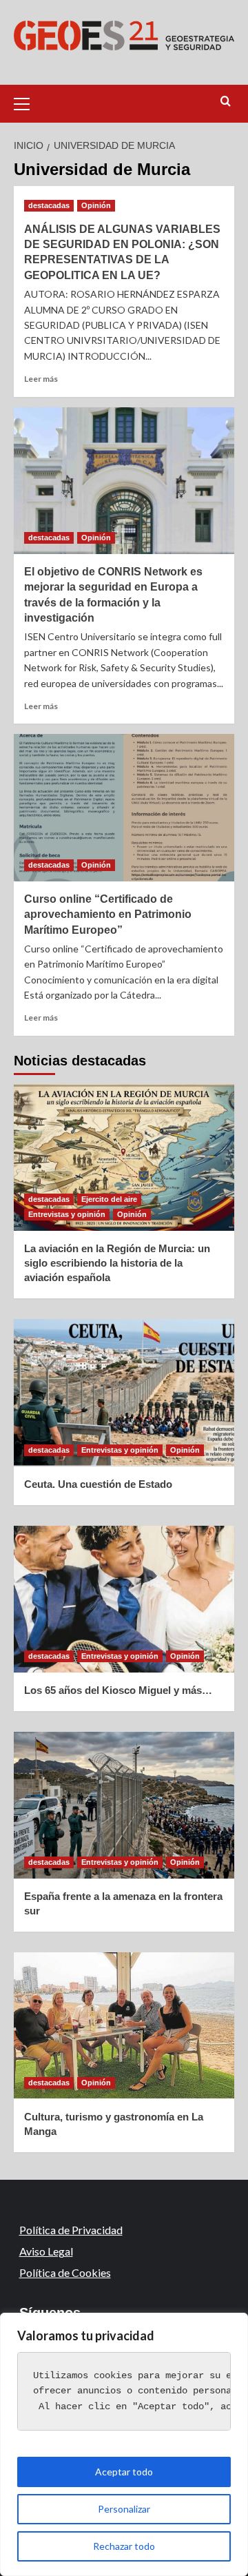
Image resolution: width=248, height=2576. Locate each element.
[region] (124, 2444)
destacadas (49, 205)
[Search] (226, 102)
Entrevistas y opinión (67, 1214)
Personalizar (124, 2509)
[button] (28, 102)
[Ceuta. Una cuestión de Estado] (124, 1392)
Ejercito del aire (109, 1199)
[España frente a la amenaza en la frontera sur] (124, 1805)
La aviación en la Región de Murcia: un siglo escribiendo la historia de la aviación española (117, 1263)
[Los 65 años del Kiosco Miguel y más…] (124, 1599)
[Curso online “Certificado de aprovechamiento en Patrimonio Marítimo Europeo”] (124, 807)
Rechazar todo (124, 2546)
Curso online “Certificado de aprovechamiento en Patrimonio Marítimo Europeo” (108, 914)
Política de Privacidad (71, 2230)
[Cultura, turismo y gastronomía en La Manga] (124, 2026)
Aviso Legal (46, 2251)
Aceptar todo (124, 2472)
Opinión (96, 205)
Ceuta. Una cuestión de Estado (98, 1484)
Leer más (41, 379)
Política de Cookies (65, 2272)
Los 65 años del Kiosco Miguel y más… (118, 1690)
